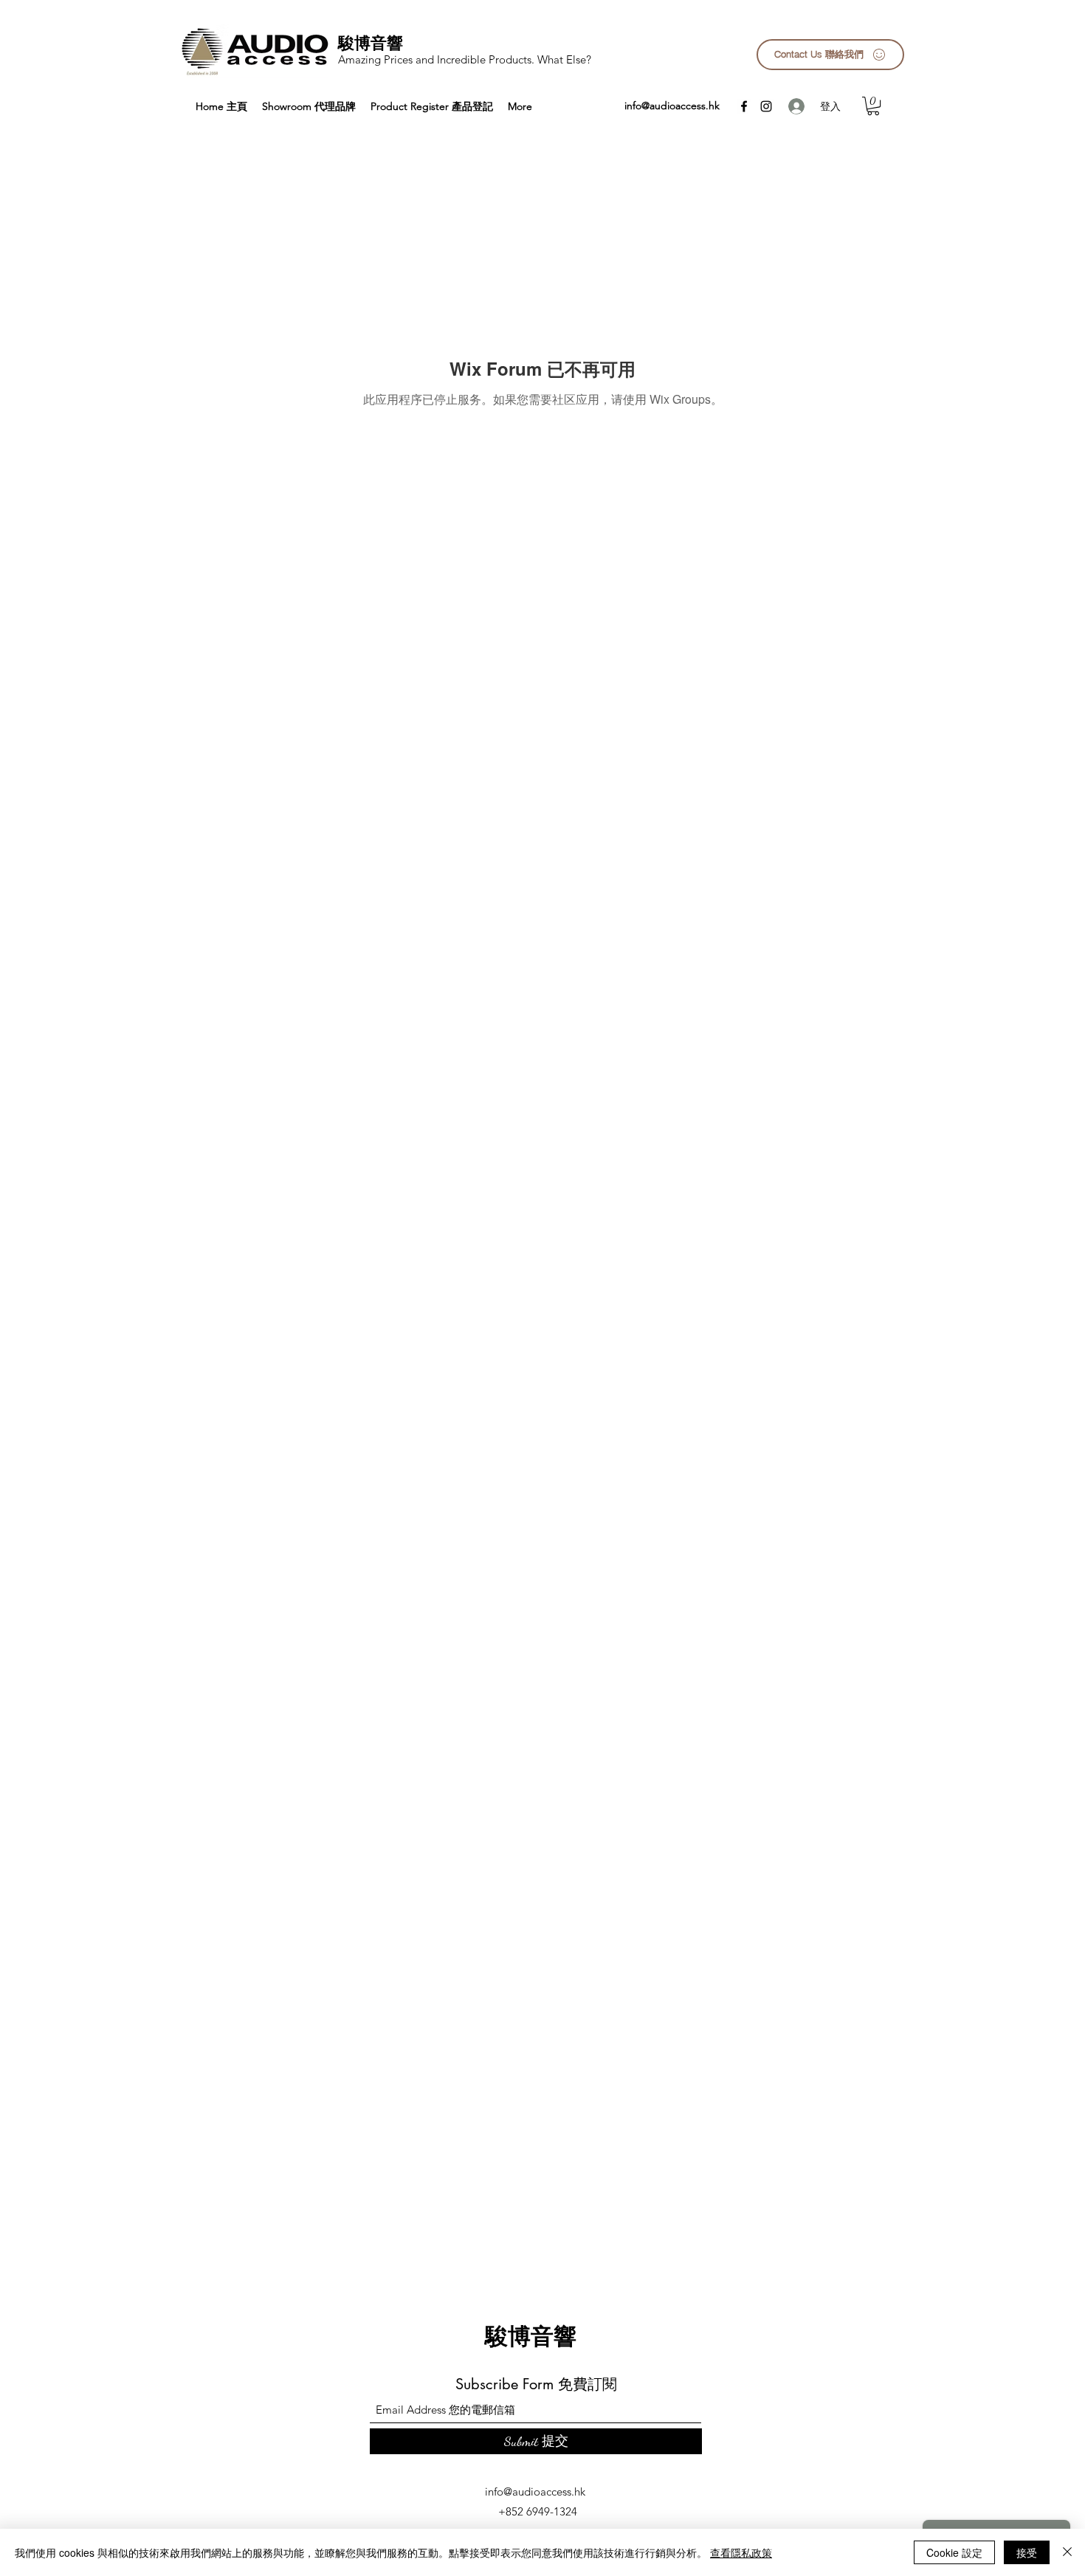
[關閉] (1067, 2552)
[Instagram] (766, 106)
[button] (873, 106)
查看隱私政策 (741, 2552)
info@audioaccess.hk (672, 106)
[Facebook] (744, 106)
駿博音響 (371, 43)
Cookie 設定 (954, 2552)
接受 (1027, 2552)
